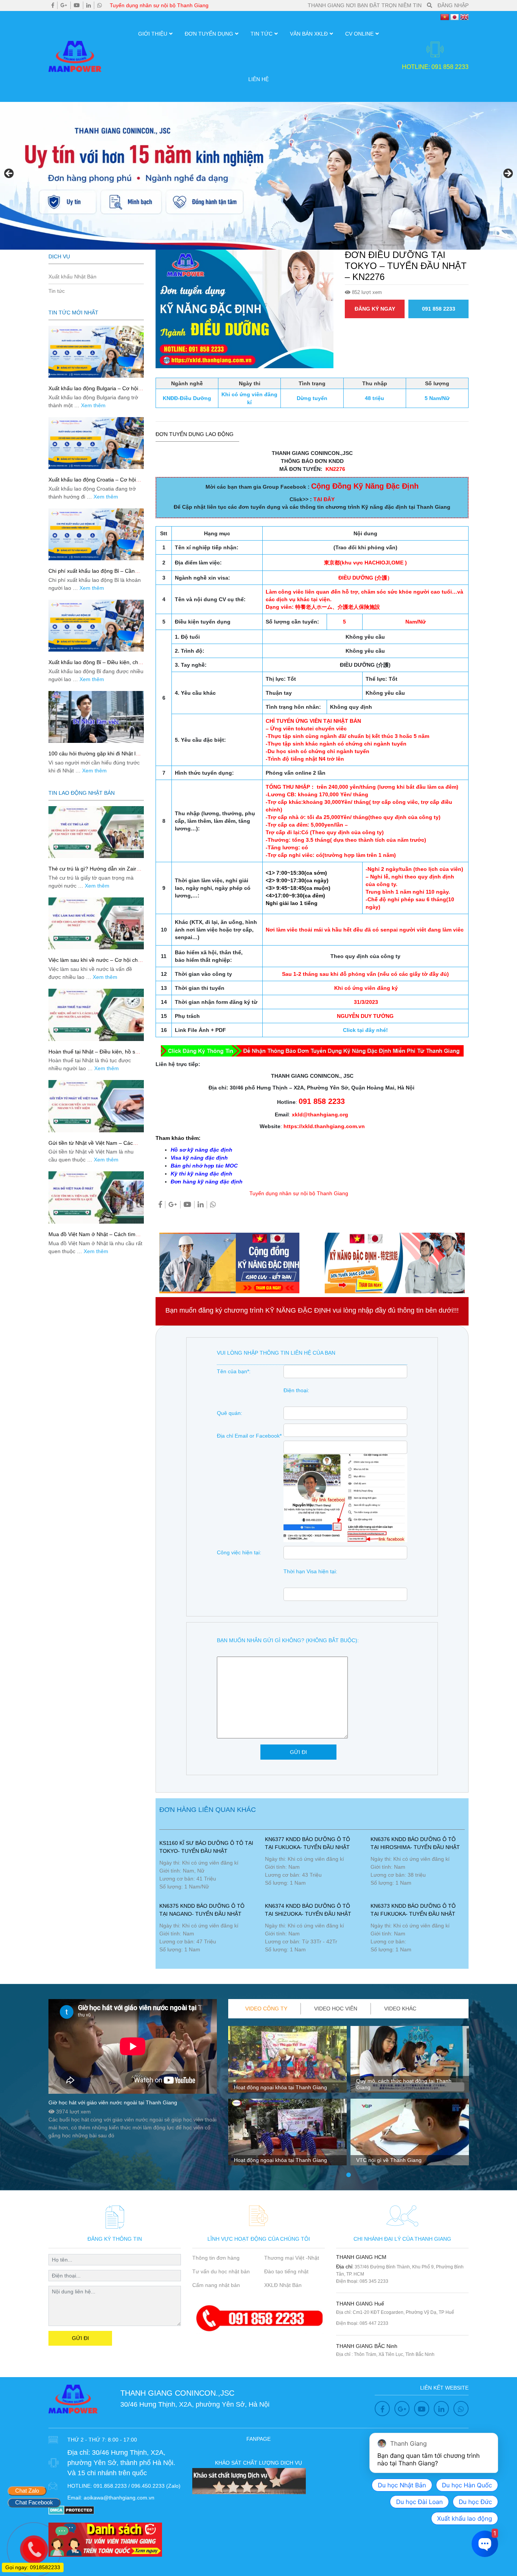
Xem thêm (93, 405)
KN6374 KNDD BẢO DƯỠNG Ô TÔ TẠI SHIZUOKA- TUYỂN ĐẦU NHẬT (308, 1910)
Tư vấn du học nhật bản (221, 2271)
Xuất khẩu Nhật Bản (72, 277)
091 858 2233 (439, 309)
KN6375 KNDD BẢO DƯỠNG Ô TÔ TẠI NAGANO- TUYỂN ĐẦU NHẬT (202, 1910)
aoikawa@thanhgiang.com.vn (119, 2498)
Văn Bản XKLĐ (309, 34)
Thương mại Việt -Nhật (292, 2258)
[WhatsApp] (100, 5)
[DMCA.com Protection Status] (71, 2509)
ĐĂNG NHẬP (453, 5)
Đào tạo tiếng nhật (286, 2271)
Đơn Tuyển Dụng (209, 34)
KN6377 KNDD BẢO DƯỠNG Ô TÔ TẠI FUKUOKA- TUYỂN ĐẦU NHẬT (308, 1843)
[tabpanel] (287, 2099)
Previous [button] (9, 174)
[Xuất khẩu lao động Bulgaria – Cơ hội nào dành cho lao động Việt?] (96, 352)
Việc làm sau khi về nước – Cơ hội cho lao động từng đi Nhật (95, 963)
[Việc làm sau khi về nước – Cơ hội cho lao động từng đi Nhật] (96, 923)
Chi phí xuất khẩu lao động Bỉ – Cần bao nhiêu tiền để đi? (92, 574)
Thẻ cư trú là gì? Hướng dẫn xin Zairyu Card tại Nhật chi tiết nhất (95, 872)
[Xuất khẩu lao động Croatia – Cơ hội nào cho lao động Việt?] (96, 443)
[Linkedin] (89, 5)
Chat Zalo (27, 2491)
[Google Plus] (64, 5)
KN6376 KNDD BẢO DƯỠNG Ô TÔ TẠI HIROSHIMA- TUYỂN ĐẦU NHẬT (415, 1843)
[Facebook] (53, 5)
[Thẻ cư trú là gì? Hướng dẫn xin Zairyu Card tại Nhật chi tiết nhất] (96, 832)
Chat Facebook (34, 2502)
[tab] (266, 2009)
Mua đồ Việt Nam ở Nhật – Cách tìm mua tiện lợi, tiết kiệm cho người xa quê (96, 1237)
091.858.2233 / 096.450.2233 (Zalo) (137, 2486)
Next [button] (508, 174)
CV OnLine (359, 34)
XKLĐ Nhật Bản (283, 2285)
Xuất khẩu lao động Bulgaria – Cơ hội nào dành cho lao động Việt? (93, 392)
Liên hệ (258, 79)
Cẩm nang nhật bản (216, 2285)
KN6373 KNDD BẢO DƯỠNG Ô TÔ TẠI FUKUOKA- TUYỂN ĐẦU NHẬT (413, 1910)
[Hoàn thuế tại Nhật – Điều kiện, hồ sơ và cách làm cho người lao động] (96, 1015)
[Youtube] (77, 5)
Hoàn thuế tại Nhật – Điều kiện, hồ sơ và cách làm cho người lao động (93, 1055)
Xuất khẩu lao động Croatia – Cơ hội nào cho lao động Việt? (92, 483)
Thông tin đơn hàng (216, 2258)
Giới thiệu (153, 34)
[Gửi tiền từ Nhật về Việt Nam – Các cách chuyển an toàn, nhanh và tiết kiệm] (96, 1106)
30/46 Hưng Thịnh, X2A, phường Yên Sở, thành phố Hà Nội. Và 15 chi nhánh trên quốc (121, 2463)
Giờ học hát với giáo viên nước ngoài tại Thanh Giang (113, 2102)
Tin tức (262, 34)
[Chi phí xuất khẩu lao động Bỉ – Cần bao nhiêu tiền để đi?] (96, 534)
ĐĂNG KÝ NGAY (375, 309)
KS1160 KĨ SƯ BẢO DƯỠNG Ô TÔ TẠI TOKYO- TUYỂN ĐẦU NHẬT (206, 1847)
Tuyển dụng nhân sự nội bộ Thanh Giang (159, 5)
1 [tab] (349, 2175)
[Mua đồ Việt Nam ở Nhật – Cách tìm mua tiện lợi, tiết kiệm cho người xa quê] (96, 1197)
